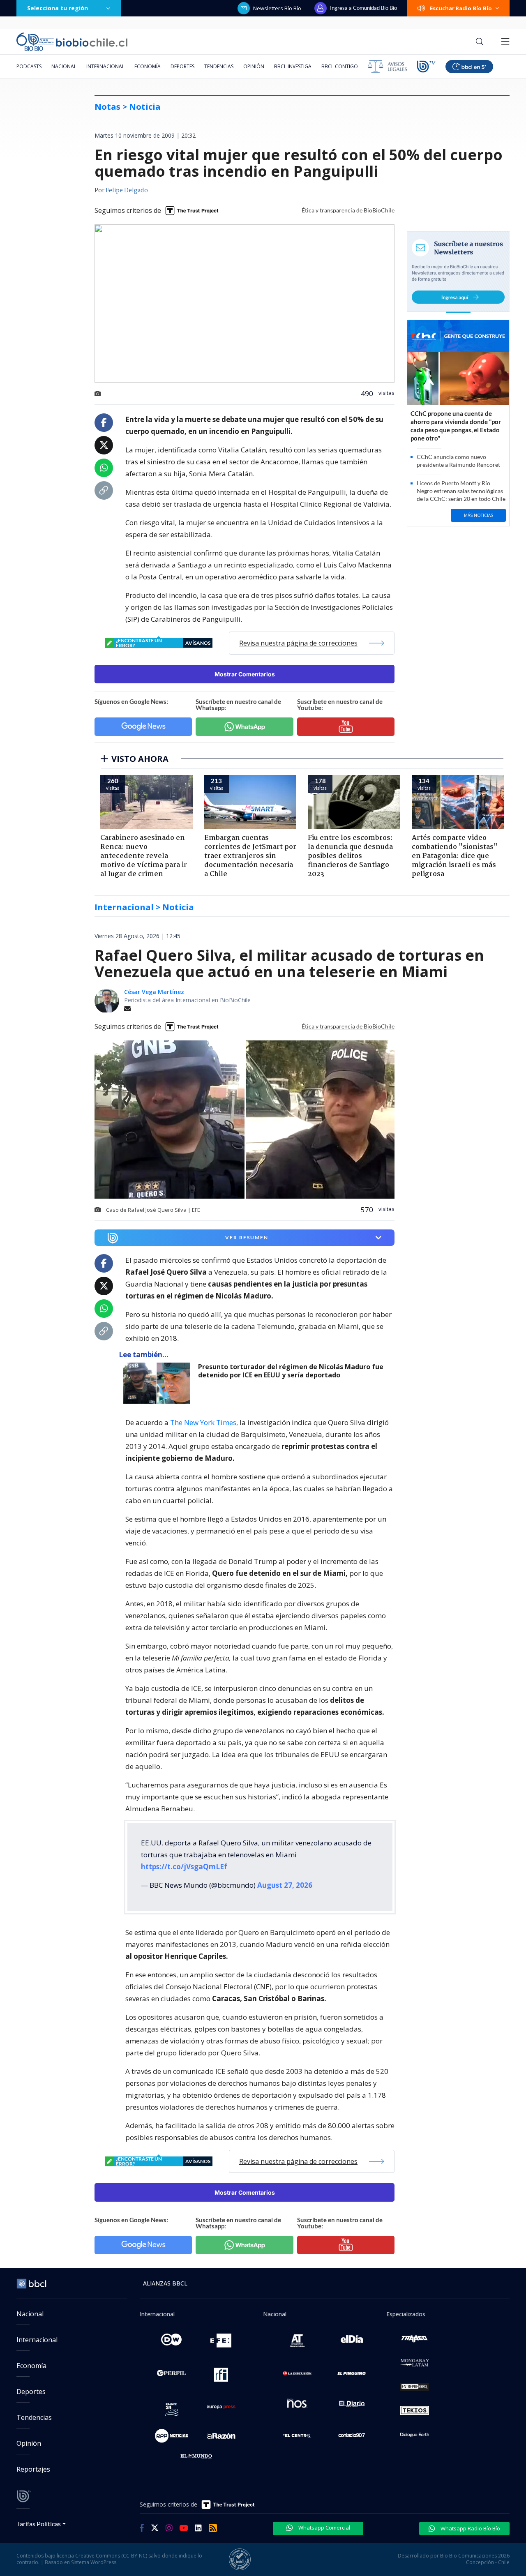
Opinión (254, 66)
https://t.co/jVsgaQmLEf (184, 1867)
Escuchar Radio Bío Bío (461, 8)
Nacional (64, 66)
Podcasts (29, 66)
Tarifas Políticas (39, 2524)
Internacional (105, 66)
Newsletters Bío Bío (277, 8)
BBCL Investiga (293, 66)
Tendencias (219, 66)
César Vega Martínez (154, 992)
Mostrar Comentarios (245, 674)
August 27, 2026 (285, 1885)
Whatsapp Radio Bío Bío (470, 2528)
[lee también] (158, 1383)
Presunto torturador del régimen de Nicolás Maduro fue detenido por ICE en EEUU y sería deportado (291, 1371)
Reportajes (33, 2469)
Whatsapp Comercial (324, 2528)
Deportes (182, 66)
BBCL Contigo (340, 66)
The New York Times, (204, 1422)
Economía (148, 66)
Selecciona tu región (58, 8)
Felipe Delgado (127, 191)
